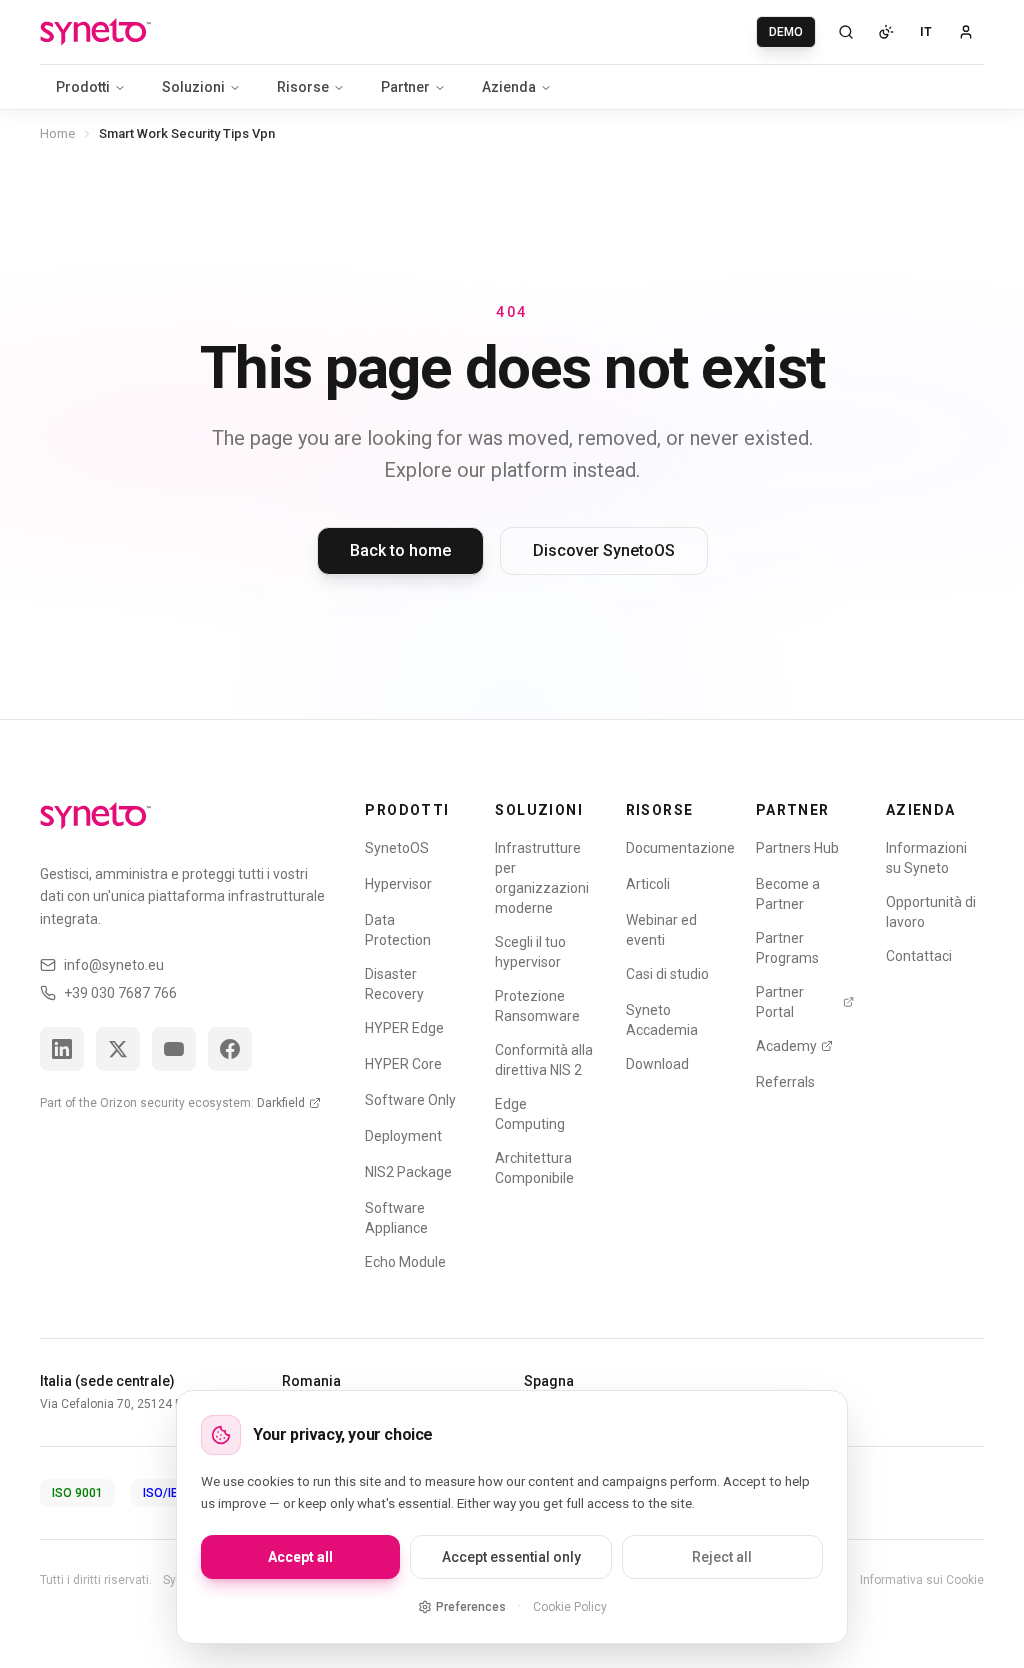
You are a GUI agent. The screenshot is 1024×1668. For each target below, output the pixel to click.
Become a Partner (788, 894)
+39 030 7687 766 (120, 993)
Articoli (648, 884)
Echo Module (405, 1262)
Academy (786, 1046)
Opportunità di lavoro (931, 912)
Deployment (403, 1136)
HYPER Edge (404, 1028)
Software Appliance (396, 1218)
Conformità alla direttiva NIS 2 (544, 1060)
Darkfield (281, 1103)
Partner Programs (787, 948)
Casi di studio (667, 974)
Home (57, 133)
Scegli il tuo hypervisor (530, 952)
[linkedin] (62, 1049)
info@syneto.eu (114, 965)
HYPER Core (403, 1064)
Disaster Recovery (394, 984)
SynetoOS (397, 848)
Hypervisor (398, 884)
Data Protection (398, 930)
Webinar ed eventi (661, 930)
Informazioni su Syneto (926, 858)
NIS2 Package (408, 1172)
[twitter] (118, 1049)
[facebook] (230, 1049)
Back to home (400, 550)
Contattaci (919, 956)
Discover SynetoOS (604, 550)
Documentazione (680, 848)
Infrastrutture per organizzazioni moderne (542, 878)
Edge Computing (530, 1114)
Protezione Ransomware (537, 1006)
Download (657, 1064)
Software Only (410, 1100)
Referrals (785, 1082)
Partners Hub (797, 848)
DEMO (786, 32)
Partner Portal (780, 1002)
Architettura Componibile (534, 1168)
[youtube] (174, 1049)
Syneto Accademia (662, 1020)
